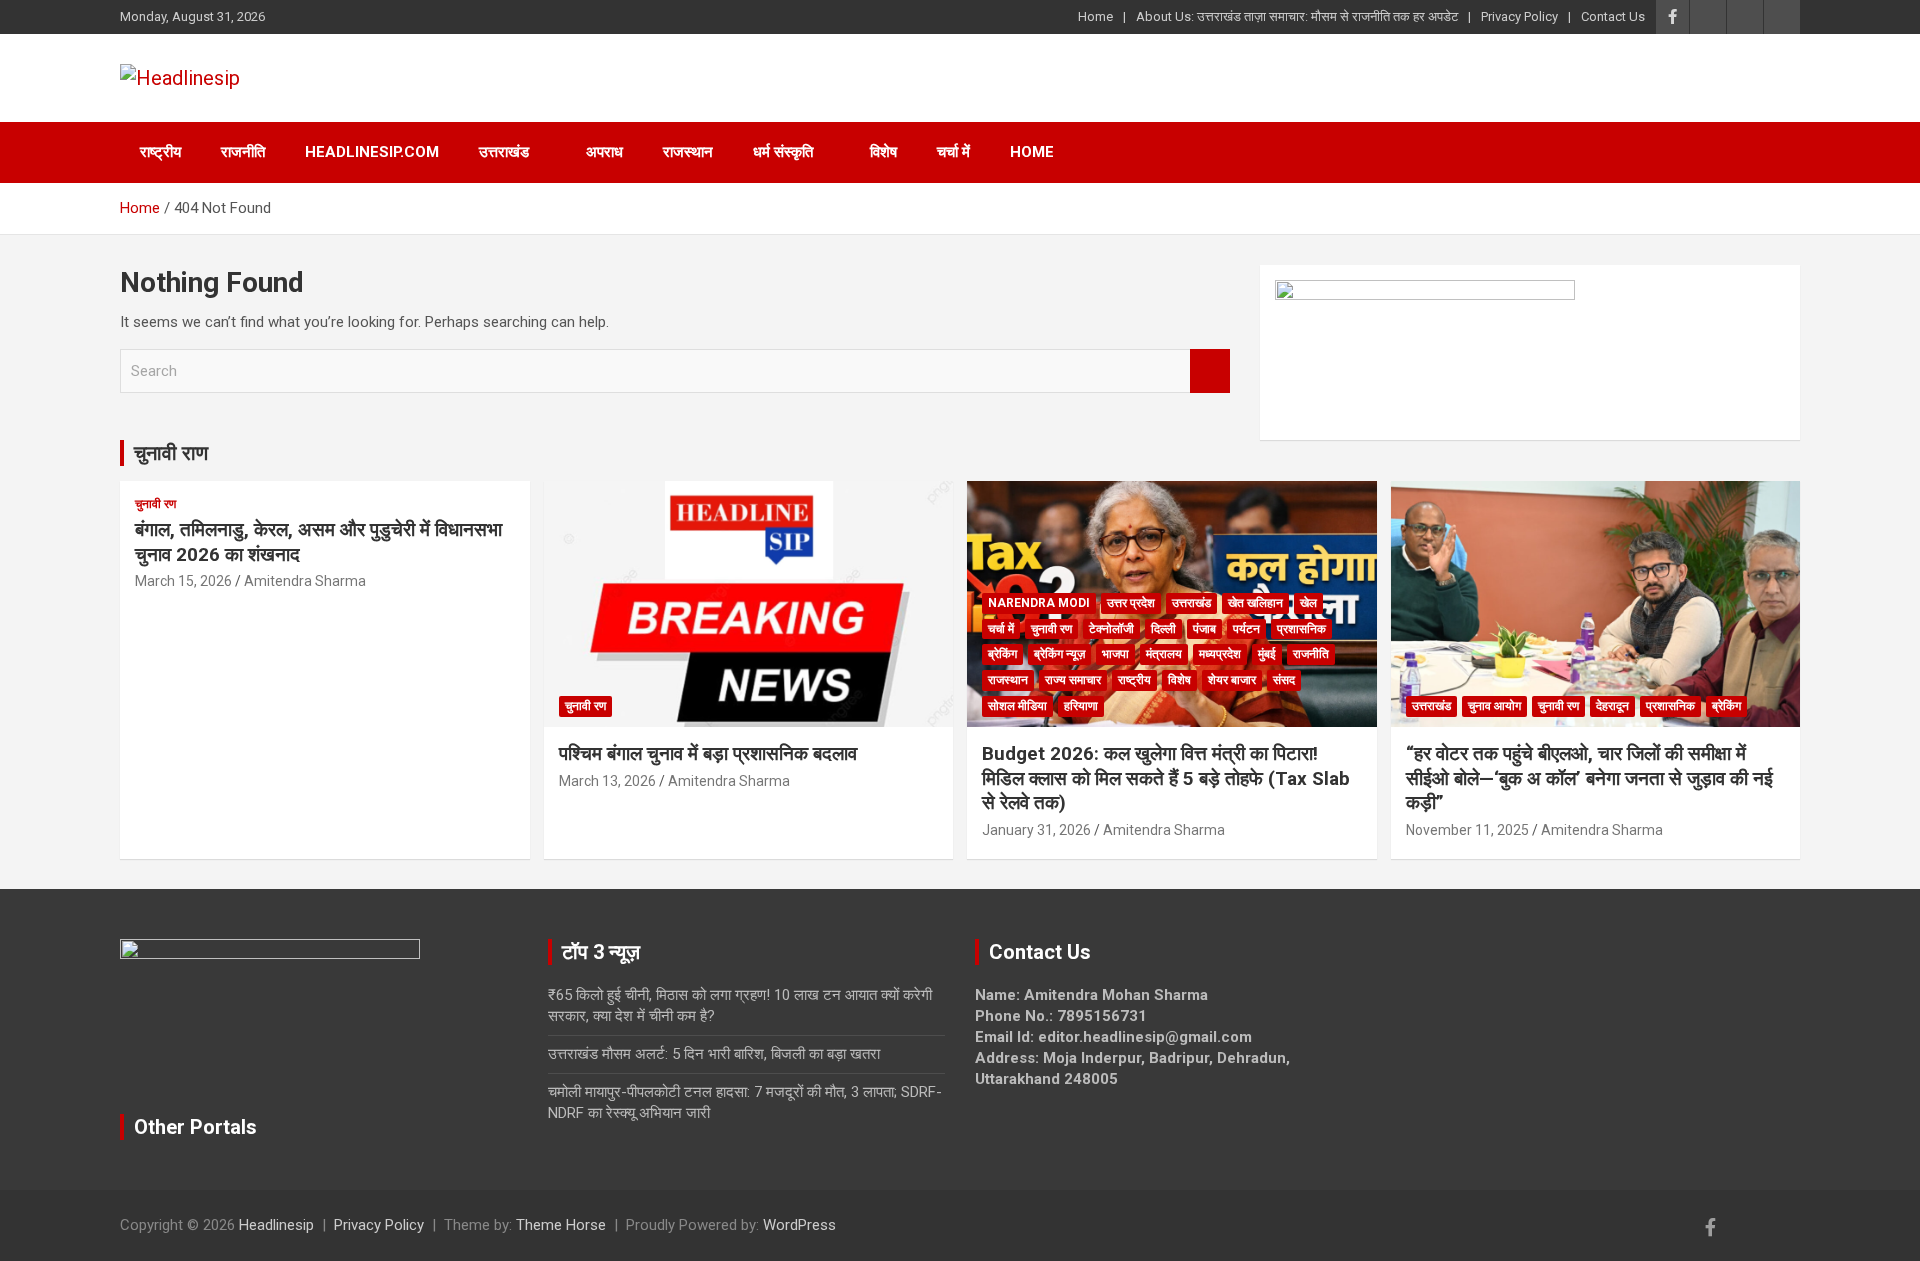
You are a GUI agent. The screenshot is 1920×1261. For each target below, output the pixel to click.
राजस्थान (688, 152)
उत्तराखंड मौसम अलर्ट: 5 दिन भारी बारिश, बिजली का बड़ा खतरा (714, 1054)
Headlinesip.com (372, 152)
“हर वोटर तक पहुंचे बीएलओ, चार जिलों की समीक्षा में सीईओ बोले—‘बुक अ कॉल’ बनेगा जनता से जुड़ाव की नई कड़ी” (1589, 778)
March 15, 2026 (183, 581)
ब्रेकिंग (1002, 654)
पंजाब (1204, 629)
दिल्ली (1163, 629)
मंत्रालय (1164, 654)
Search (1210, 371)
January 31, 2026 (1036, 830)
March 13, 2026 (607, 781)
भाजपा (1115, 654)
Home (1095, 16)
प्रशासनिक (1301, 629)
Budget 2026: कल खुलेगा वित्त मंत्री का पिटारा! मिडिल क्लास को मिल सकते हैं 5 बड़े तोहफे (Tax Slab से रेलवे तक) (1166, 778)
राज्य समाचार (1073, 680)
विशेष (883, 152)
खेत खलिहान (1255, 603)
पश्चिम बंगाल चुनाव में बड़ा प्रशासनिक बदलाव (708, 753)
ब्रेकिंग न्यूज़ (1059, 654)
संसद (1284, 680)
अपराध (604, 152)
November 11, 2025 (1467, 830)
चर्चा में (953, 152)
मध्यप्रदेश (1220, 654)
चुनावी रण (155, 504)
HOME (1032, 152)
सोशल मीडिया (1017, 706)
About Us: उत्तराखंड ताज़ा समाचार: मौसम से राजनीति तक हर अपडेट (1297, 16)
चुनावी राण (171, 453)
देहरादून (1612, 706)
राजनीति (243, 152)
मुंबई (1267, 654)
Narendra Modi (1039, 603)
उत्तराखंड (504, 152)
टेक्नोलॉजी (1111, 629)
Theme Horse (561, 1225)
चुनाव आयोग (1494, 706)
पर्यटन (1246, 629)
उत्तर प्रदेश (1131, 603)
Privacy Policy (1519, 16)
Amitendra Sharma (305, 581)
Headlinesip (276, 1225)
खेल (1308, 603)
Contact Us (1613, 16)
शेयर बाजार (1232, 680)
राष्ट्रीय (160, 152)
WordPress (799, 1225)
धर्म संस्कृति (783, 152)
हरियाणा (1081, 706)
